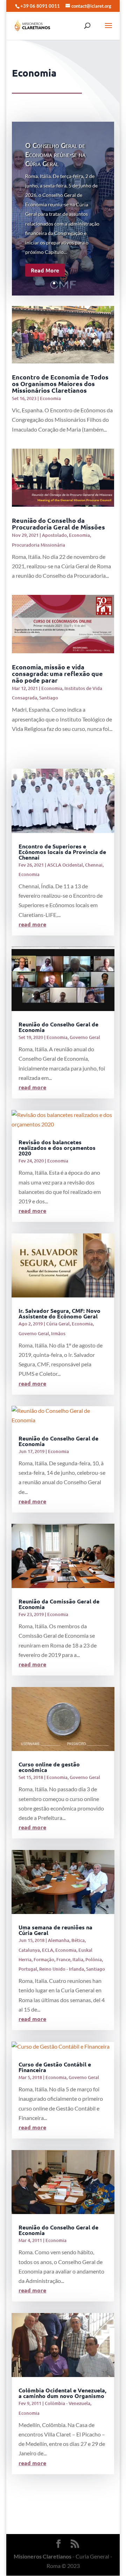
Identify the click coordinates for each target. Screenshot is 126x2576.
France (63, 1959)
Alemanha (59, 1940)
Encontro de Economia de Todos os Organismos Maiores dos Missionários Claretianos (60, 383)
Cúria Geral (58, 1324)
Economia (50, 398)
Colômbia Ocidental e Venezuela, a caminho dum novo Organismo (62, 2393)
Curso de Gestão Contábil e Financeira (55, 2067)
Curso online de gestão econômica (49, 1767)
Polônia (94, 1959)
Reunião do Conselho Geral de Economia (58, 1027)
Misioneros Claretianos (43, 2556)
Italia (78, 1959)
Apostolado (54, 535)
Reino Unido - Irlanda (62, 1969)
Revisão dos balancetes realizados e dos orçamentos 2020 (57, 1148)
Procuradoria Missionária (38, 545)
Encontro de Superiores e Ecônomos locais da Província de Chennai (62, 852)
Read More (45, 270)
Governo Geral (85, 1037)
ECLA (48, 1950)
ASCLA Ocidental (65, 865)
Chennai (94, 865)
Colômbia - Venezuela (68, 2403)
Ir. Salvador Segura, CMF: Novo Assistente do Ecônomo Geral (59, 1313)
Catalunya (29, 1950)
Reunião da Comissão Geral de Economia (59, 1604)
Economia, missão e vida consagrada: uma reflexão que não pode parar (57, 673)
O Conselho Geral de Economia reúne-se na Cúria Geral (55, 154)
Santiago (49, 698)
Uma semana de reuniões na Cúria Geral (55, 1930)
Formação (44, 1959)
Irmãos (58, 1333)
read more (32, 924)
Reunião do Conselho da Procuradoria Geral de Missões (58, 524)
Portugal (28, 1969)
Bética (78, 1940)
